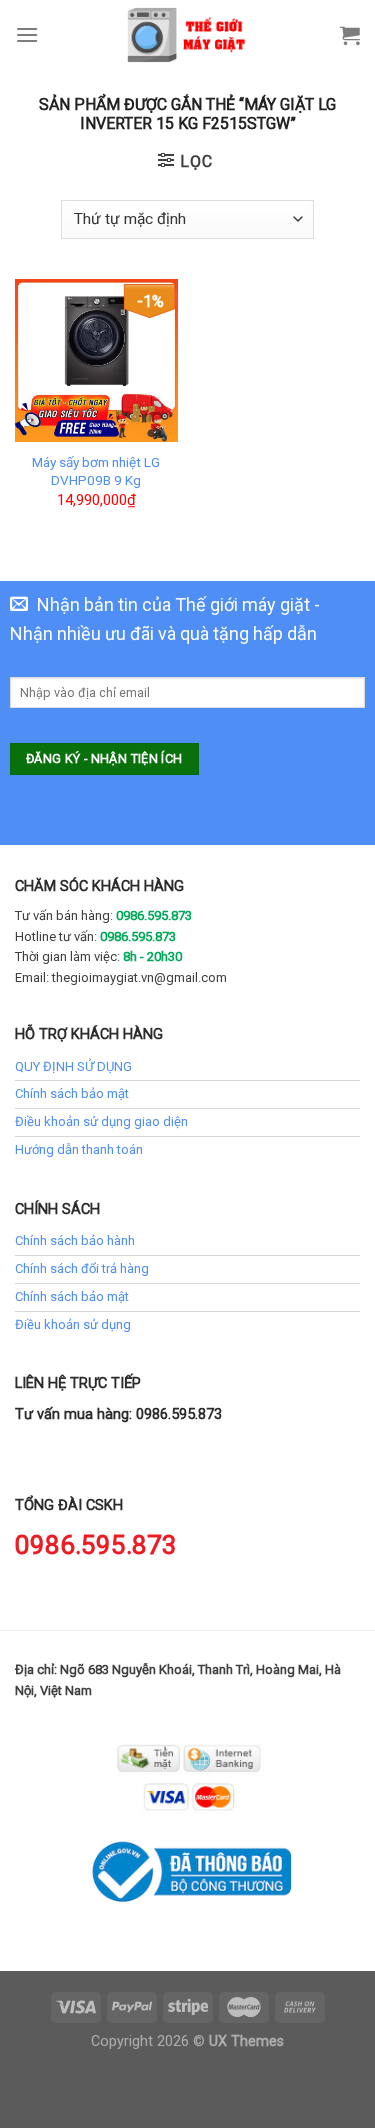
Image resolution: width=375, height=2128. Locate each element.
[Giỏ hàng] (350, 35)
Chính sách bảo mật (72, 1093)
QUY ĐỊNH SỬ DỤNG (73, 1066)
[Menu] (27, 34)
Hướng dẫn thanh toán (79, 1149)
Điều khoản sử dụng (73, 1324)
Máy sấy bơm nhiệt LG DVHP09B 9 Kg (96, 471)
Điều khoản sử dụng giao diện (101, 1121)
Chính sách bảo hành (75, 1240)
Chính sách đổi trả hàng (82, 1268)
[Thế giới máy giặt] (187, 35)
